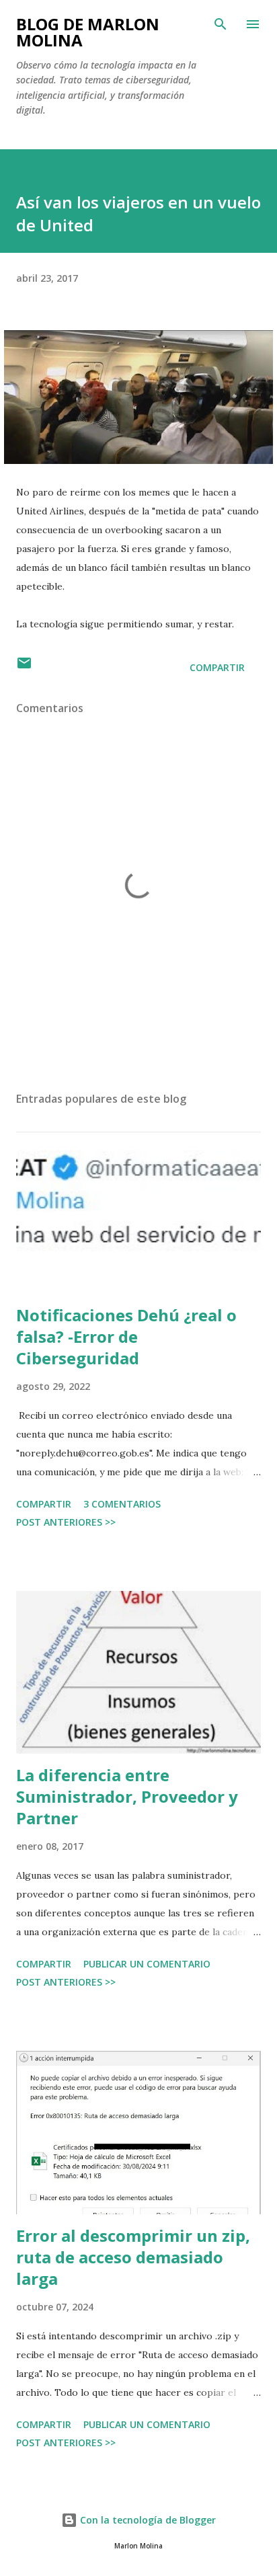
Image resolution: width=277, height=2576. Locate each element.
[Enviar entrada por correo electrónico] (24, 667)
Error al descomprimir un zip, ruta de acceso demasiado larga (133, 2257)
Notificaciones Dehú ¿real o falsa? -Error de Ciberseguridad (126, 1336)
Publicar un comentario (147, 1964)
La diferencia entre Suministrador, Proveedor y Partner (127, 1796)
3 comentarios (122, 1504)
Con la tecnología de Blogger (147, 2520)
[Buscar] (221, 24)
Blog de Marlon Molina (88, 32)
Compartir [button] (217, 667)
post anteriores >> (66, 1522)
